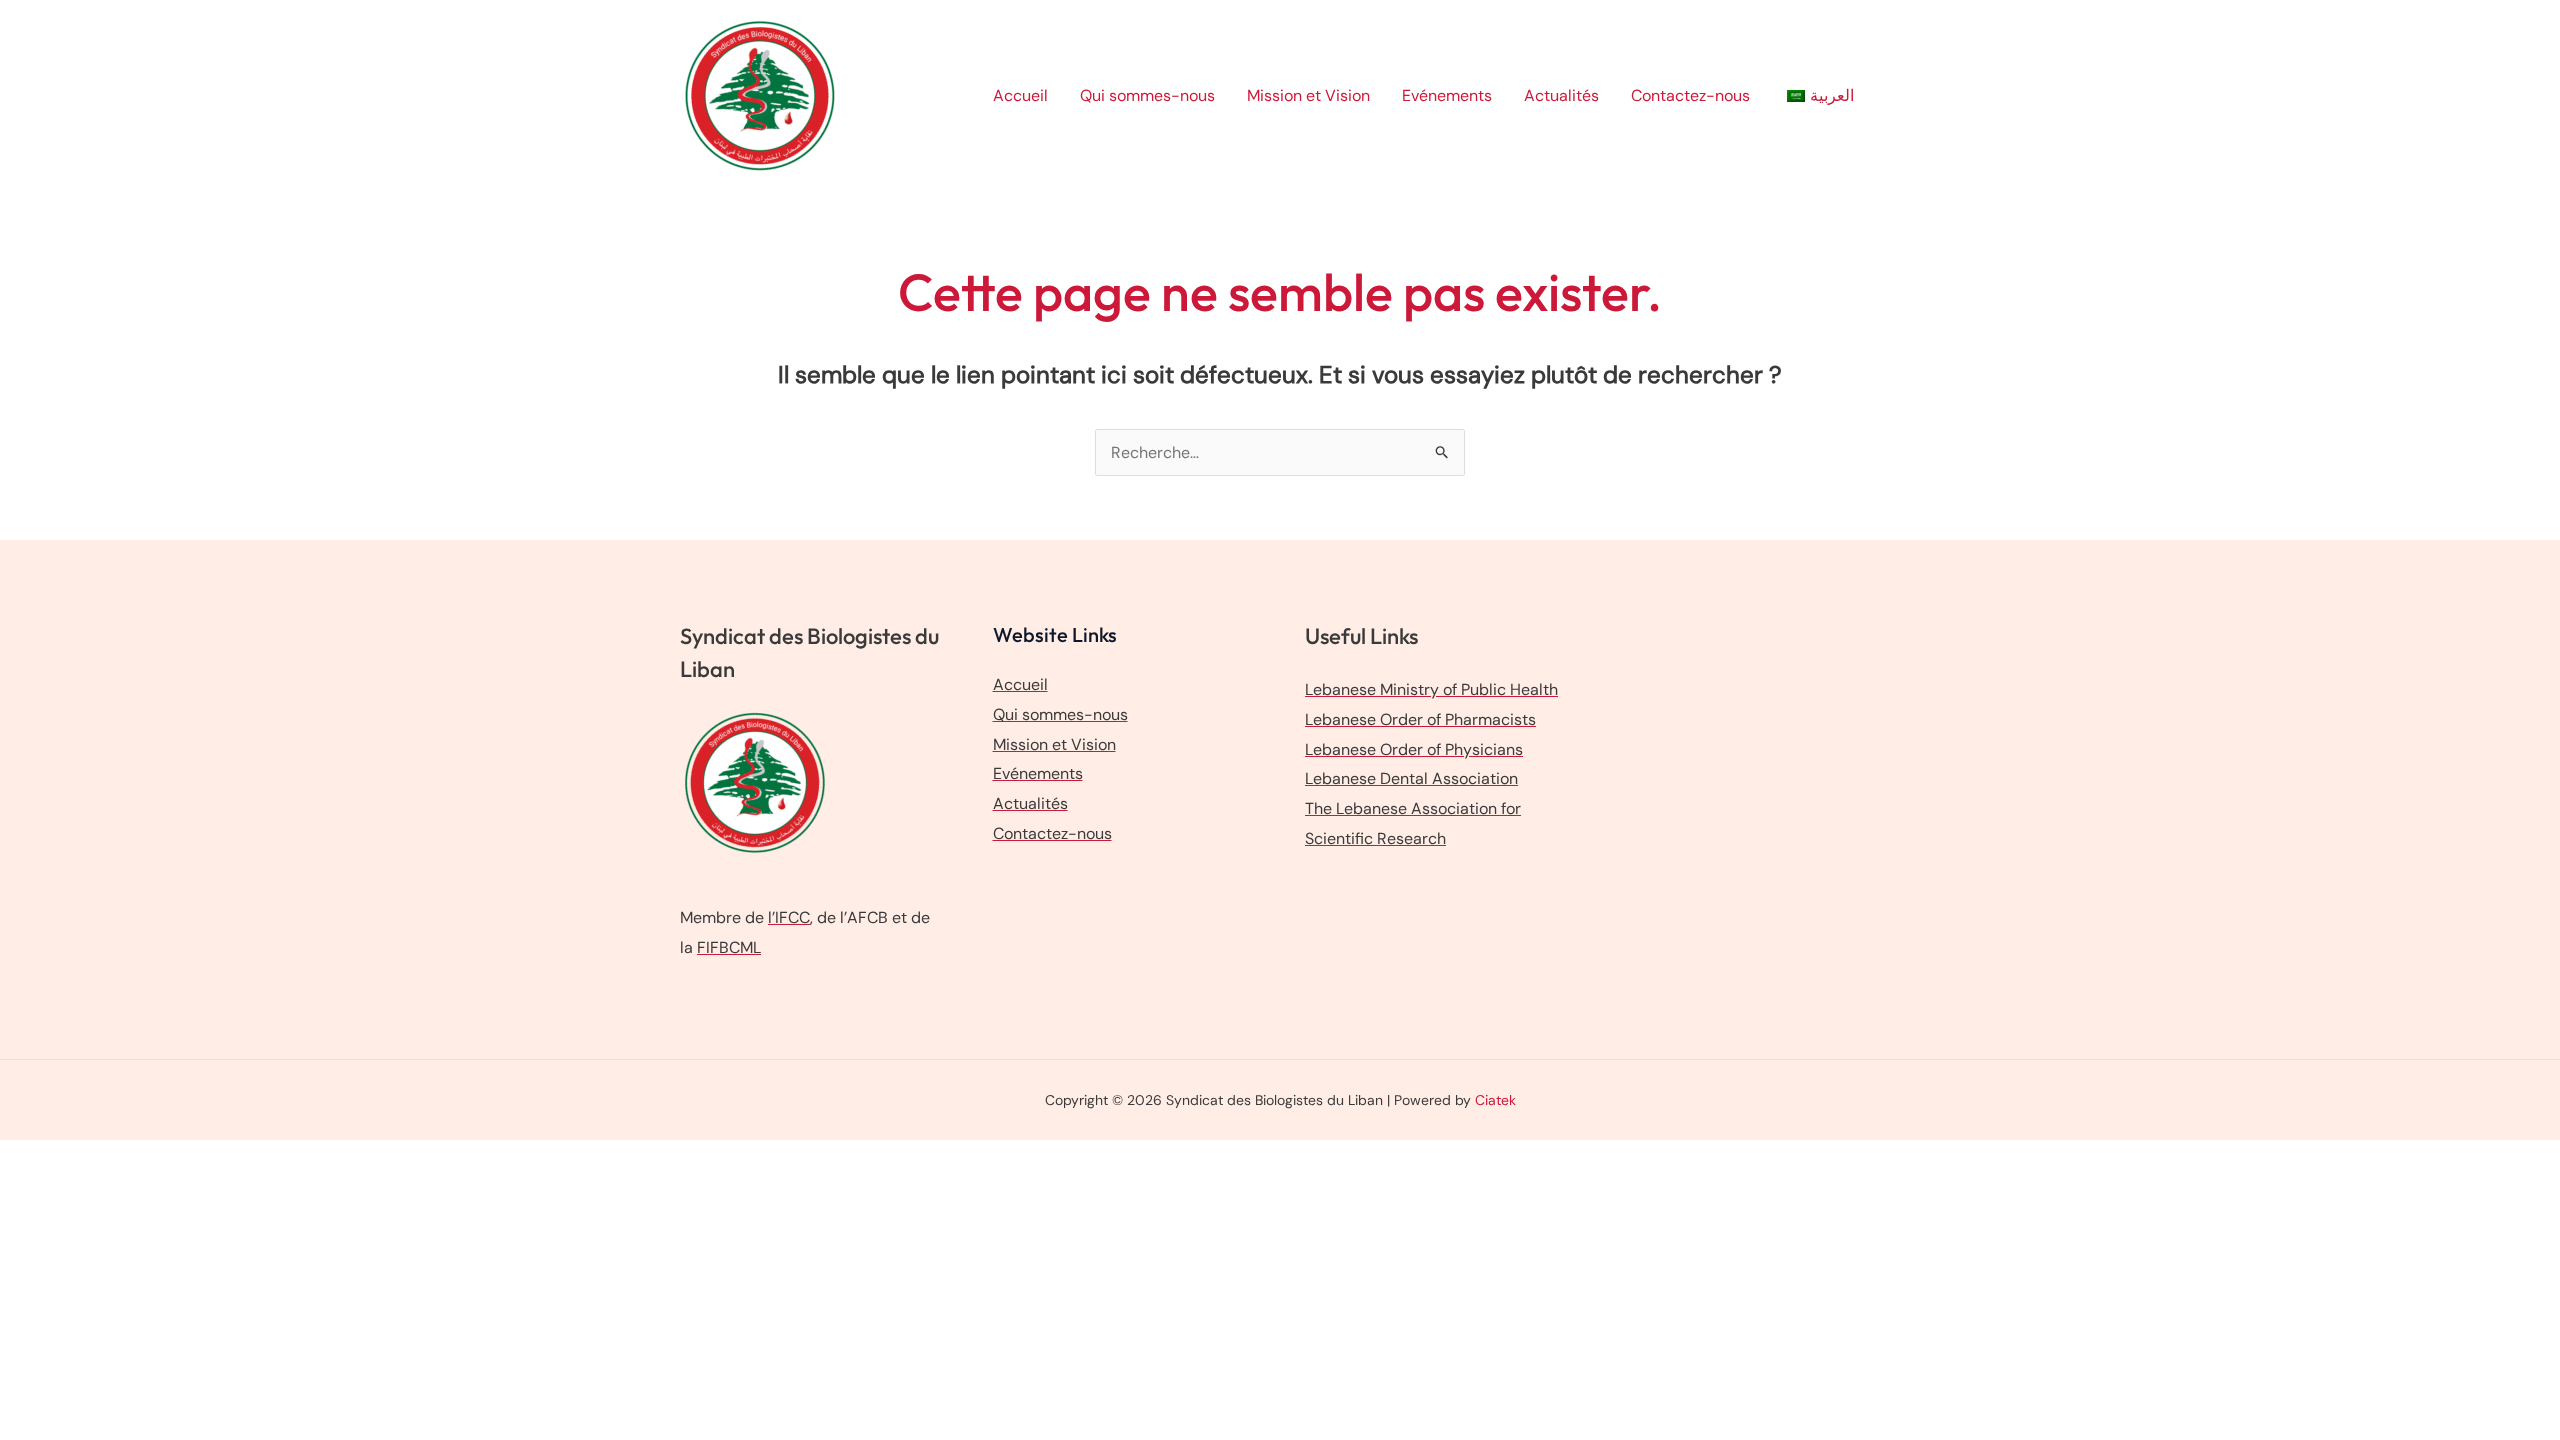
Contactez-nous (1690, 95)
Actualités (1561, 95)
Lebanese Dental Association (1411, 778)
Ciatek (1495, 1100)
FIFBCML (729, 947)
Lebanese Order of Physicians (1414, 749)
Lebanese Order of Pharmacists (1420, 719)
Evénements (1447, 95)
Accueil (1020, 95)
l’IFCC (789, 917)
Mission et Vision (1308, 95)
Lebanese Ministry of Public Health (1431, 689)
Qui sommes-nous (1147, 95)
